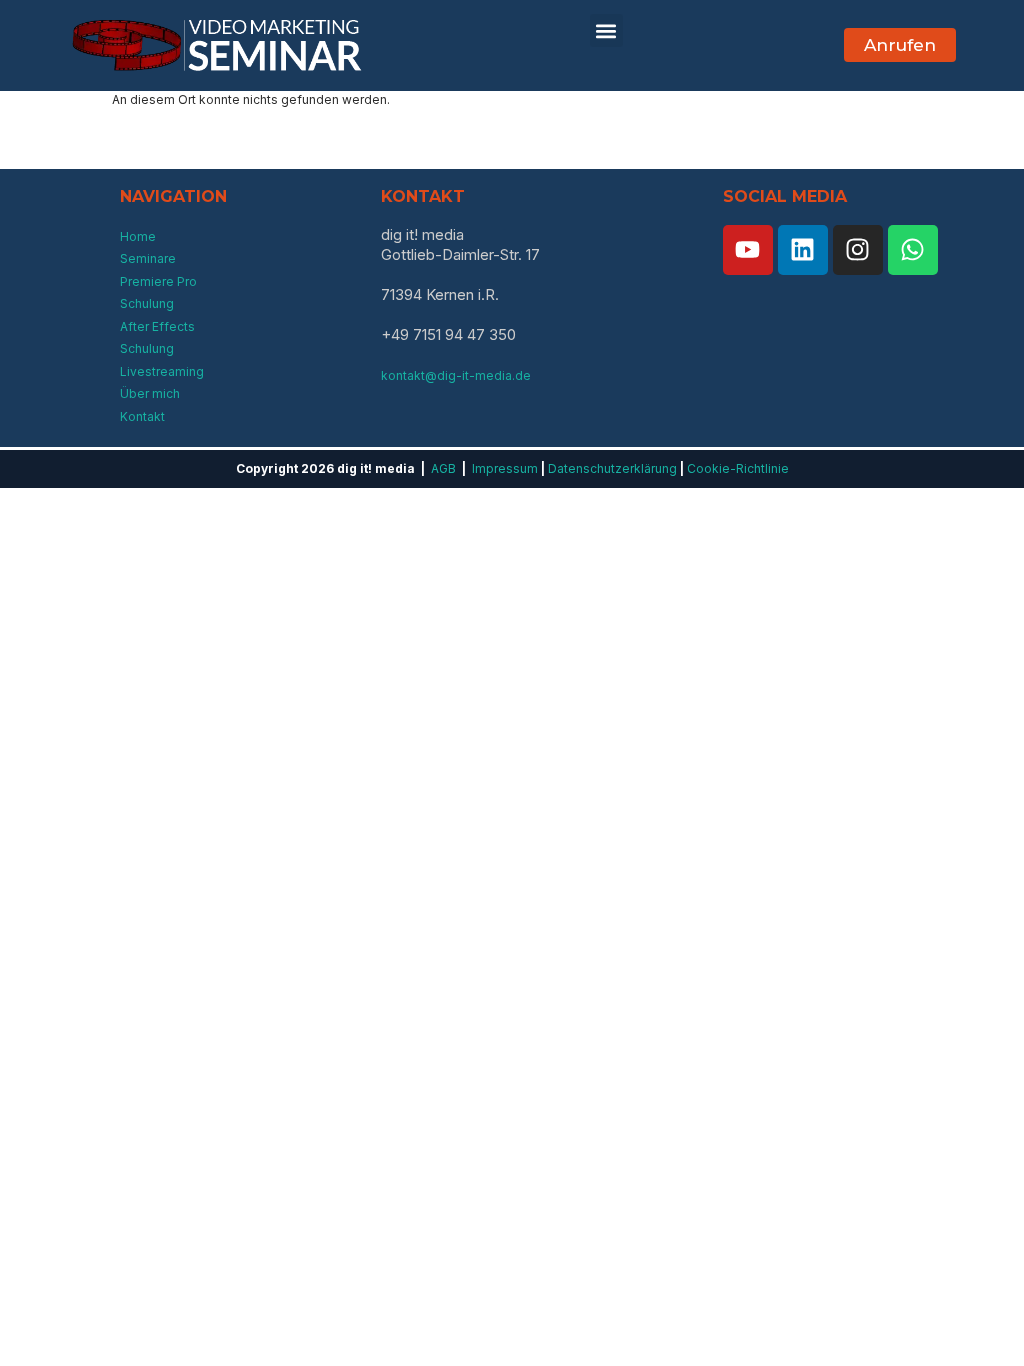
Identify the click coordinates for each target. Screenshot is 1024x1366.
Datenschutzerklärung (612, 468)
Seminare (148, 258)
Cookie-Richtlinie (738, 468)
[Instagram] (858, 250)
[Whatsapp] (913, 250)
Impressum (505, 468)
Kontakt (142, 416)
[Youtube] (748, 250)
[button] (605, 30)
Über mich (150, 393)
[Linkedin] (803, 250)
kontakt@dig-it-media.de (456, 375)
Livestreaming (162, 371)
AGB (443, 468)
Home (138, 236)
